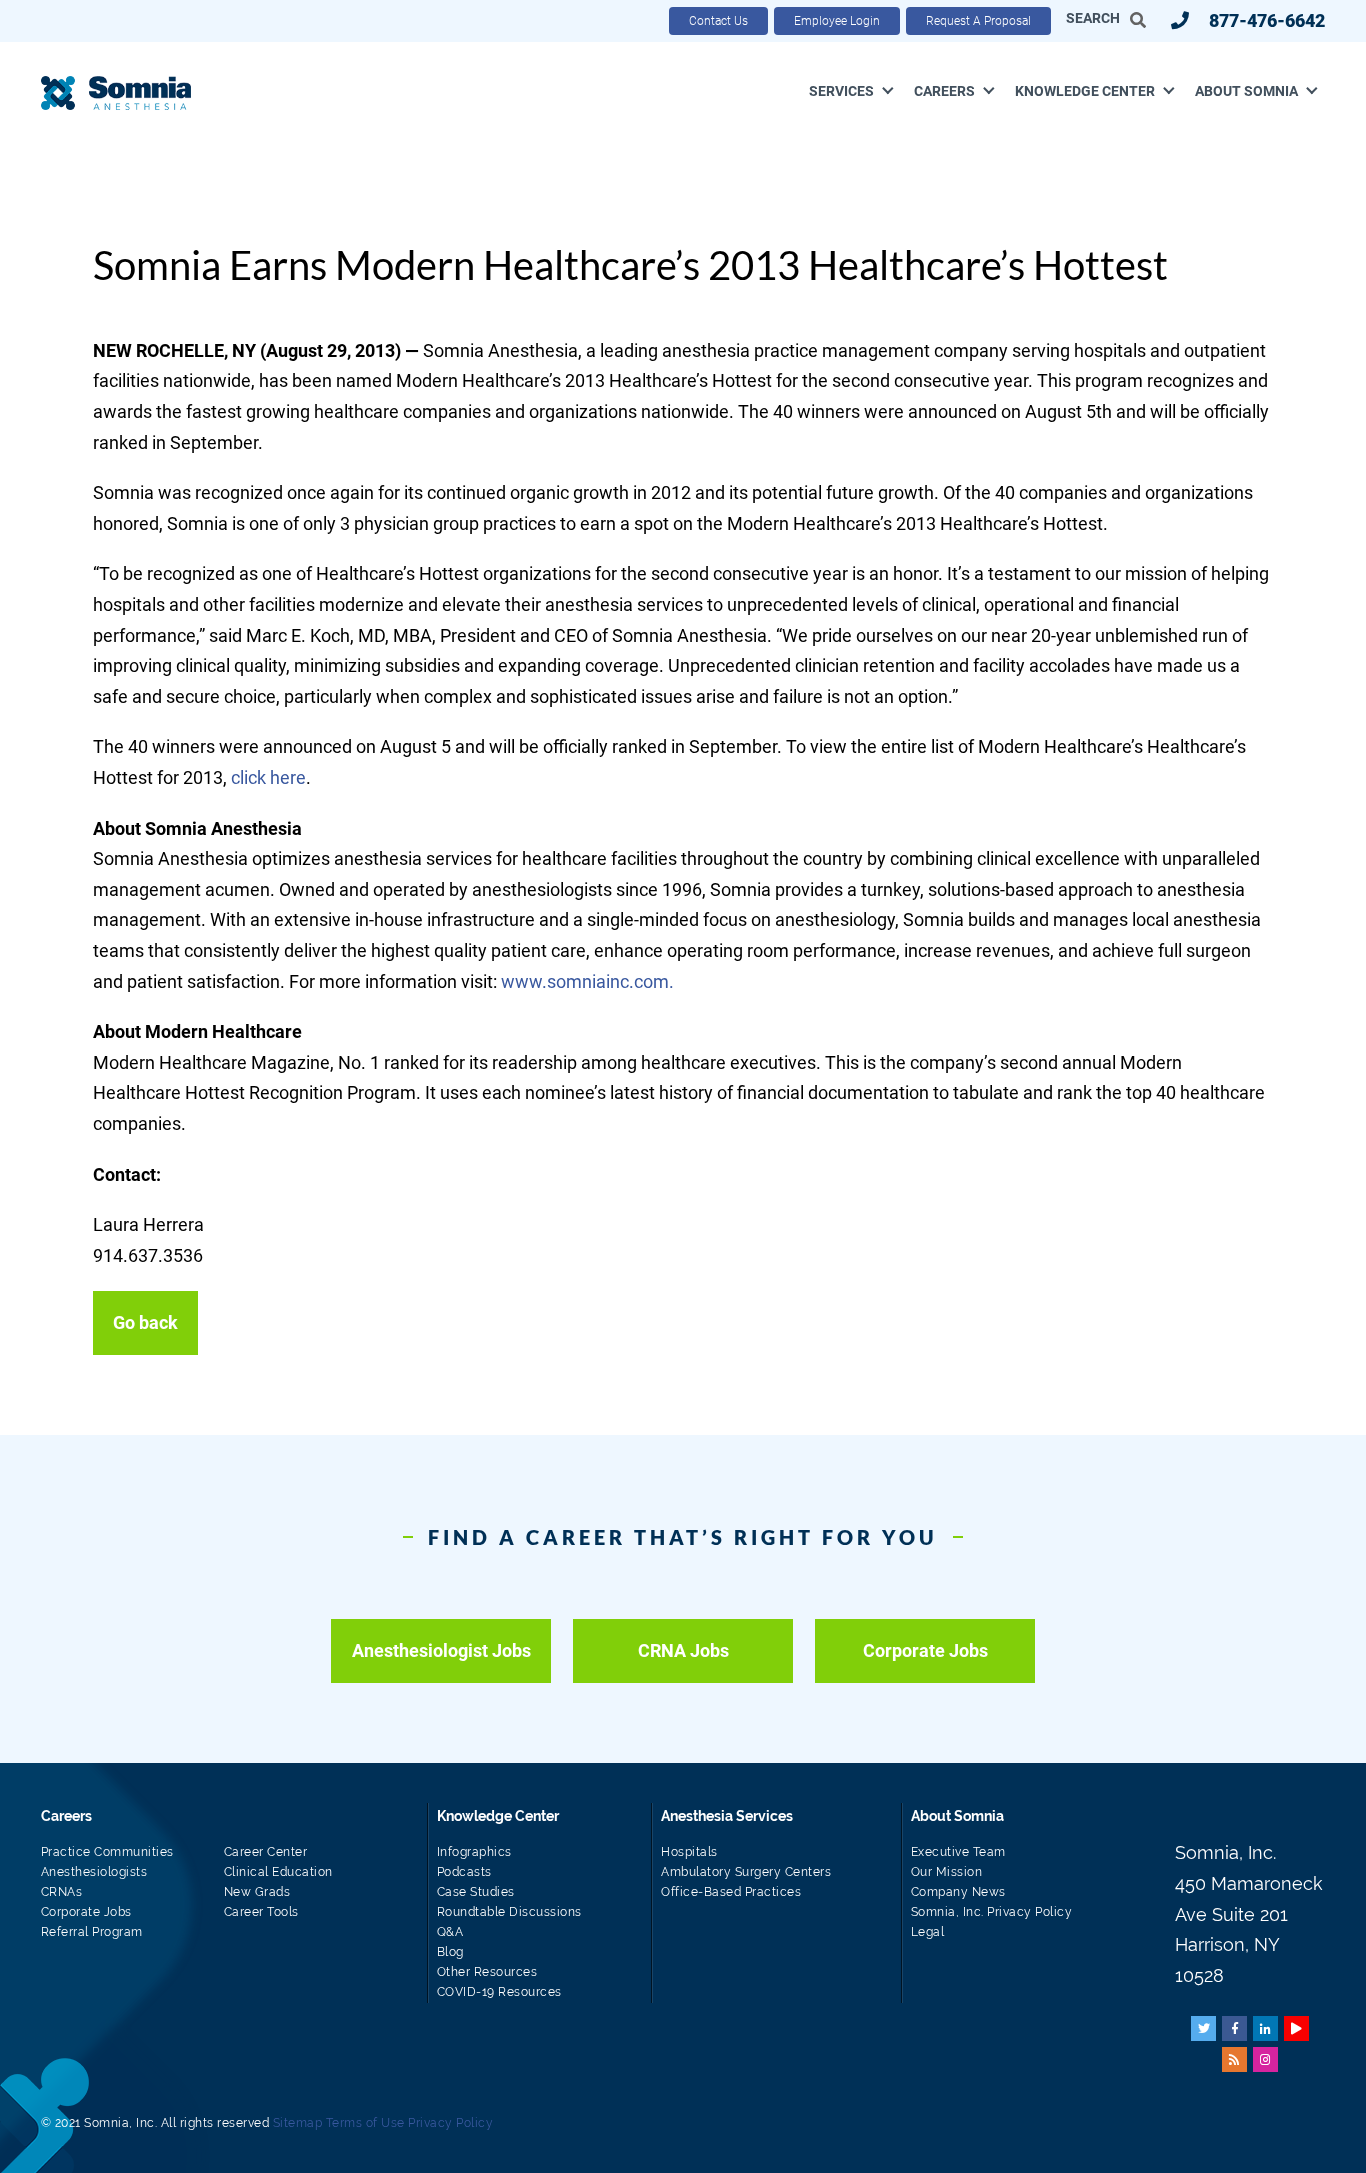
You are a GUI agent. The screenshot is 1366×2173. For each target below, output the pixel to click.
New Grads (257, 1892)
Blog (450, 1952)
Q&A (450, 1932)
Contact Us (718, 21)
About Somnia (1246, 91)
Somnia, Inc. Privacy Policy (992, 1912)
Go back (145, 1322)
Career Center (266, 1852)
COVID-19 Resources (499, 1992)
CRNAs (62, 1892)
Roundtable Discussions (509, 1912)
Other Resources (487, 1972)
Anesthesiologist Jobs (441, 1650)
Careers (944, 91)
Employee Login (837, 21)
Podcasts (464, 1872)
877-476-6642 (1267, 20)
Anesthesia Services (727, 1816)
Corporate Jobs (925, 1650)
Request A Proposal (978, 21)
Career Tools (261, 1912)
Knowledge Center (1085, 91)
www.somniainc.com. (589, 981)
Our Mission (947, 1872)
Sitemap (298, 2123)
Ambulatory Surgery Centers (746, 1872)
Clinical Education (278, 1872)
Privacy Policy (450, 2123)
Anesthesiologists (94, 1872)
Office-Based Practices (731, 1892)
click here (268, 777)
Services (841, 91)
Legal (928, 1932)
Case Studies (476, 1892)
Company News (958, 1892)
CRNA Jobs (683, 1650)
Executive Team (958, 1852)
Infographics (474, 1852)
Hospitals (689, 1852)
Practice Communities (107, 1852)
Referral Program (92, 1932)
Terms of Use (365, 2123)
